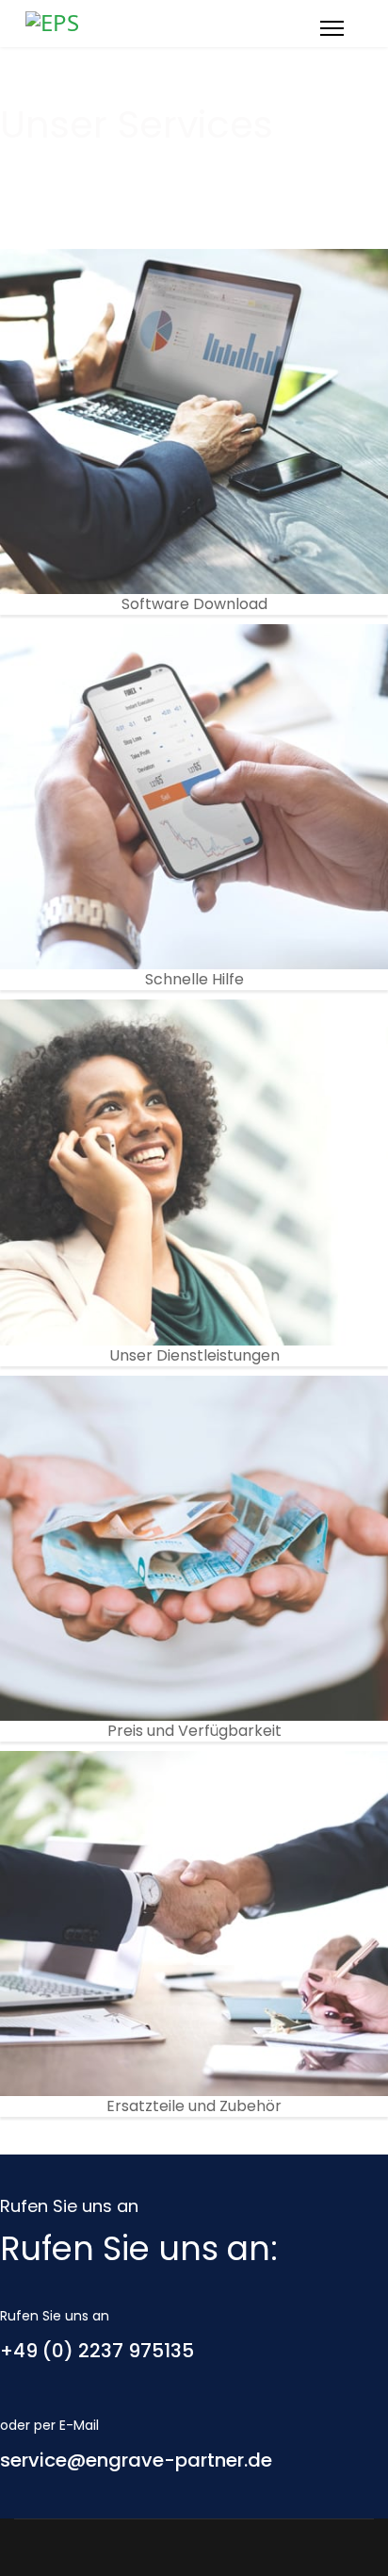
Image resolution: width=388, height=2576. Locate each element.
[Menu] (332, 28)
